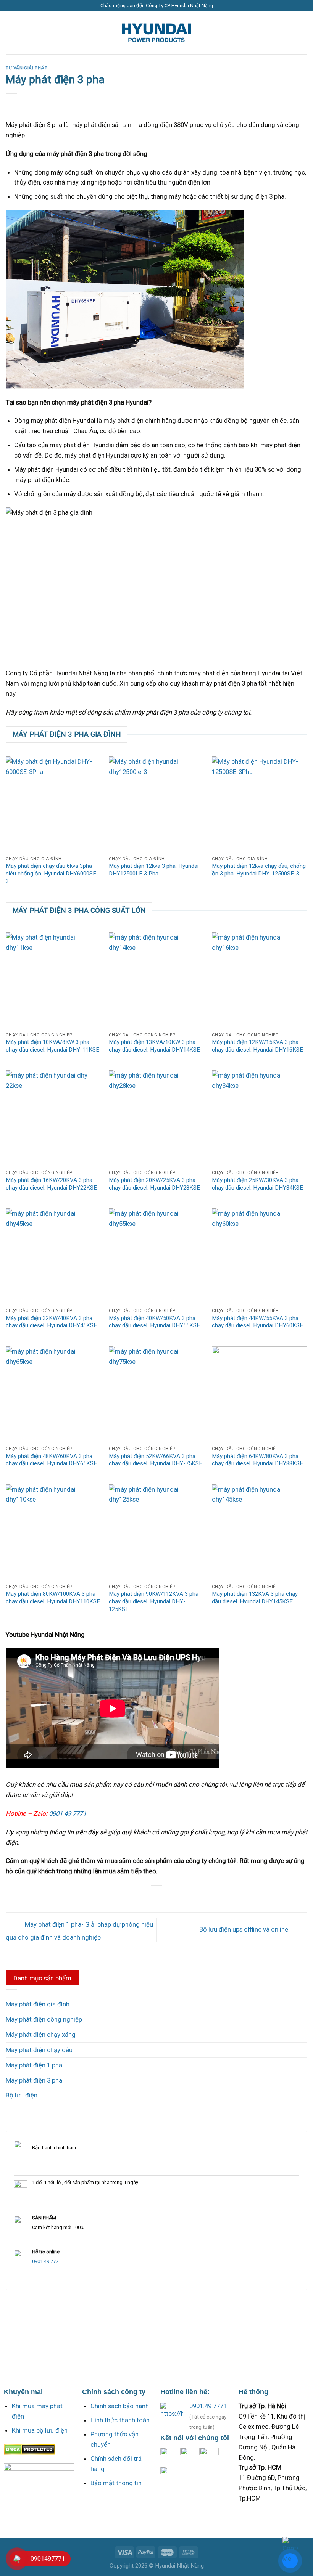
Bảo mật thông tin (116, 2483)
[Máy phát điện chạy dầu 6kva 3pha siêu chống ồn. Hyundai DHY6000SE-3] (53, 804)
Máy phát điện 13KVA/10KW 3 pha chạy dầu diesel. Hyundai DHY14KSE (154, 1046)
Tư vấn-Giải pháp (27, 68)
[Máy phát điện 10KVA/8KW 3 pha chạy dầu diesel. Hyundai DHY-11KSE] (53, 980)
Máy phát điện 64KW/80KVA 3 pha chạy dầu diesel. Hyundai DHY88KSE (257, 1460)
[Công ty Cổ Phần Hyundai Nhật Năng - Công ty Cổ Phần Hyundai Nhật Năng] (156, 33)
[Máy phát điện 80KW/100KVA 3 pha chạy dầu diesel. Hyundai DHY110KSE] (53, 1532)
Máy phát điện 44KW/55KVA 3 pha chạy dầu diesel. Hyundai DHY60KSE (257, 1322)
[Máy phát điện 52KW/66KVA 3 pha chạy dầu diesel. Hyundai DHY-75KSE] (156, 1394)
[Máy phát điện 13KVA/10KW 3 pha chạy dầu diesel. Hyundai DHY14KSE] (156, 980)
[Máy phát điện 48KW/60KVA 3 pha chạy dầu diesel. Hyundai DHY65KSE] (53, 1394)
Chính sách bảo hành (120, 2406)
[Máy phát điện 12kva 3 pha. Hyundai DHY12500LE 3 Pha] (156, 804)
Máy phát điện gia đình (38, 2004)
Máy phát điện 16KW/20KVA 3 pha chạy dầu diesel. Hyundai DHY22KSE (51, 1184)
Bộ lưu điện (22, 2095)
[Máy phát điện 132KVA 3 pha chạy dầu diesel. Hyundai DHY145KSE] (260, 1532)
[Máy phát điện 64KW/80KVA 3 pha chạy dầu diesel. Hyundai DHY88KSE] (260, 1394)
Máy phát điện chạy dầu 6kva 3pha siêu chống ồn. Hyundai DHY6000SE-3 (52, 873)
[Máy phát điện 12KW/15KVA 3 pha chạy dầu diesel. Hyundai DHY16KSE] (260, 980)
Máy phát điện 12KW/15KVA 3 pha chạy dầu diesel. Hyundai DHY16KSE (257, 1046)
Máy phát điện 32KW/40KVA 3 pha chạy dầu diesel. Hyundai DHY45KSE (51, 1322)
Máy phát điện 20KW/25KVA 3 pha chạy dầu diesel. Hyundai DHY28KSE (154, 1184)
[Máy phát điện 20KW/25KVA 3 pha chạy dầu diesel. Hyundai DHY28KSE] (156, 1118)
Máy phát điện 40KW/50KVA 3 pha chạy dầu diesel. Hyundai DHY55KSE (154, 1322)
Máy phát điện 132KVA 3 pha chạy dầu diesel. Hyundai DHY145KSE (255, 1598)
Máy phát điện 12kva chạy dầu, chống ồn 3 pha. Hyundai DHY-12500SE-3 (259, 870)
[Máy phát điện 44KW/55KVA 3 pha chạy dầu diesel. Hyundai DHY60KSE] (260, 1256)
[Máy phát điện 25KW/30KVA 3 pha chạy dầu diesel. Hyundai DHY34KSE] (260, 1118)
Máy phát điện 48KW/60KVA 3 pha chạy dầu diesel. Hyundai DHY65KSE (51, 1460)
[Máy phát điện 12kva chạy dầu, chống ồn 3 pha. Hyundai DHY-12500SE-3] (260, 804)
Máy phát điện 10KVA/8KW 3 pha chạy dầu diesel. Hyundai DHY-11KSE (52, 1046)
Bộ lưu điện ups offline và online (244, 1929)
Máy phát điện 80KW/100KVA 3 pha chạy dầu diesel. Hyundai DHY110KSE (53, 1598)
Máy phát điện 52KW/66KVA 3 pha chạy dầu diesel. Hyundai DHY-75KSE (156, 1460)
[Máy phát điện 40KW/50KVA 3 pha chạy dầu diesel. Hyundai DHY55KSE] (156, 1256)
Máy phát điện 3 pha (34, 2080)
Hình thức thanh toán (120, 2420)
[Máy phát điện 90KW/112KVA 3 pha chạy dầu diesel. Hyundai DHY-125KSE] (156, 1532)
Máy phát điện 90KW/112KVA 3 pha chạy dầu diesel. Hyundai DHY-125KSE (154, 1601)
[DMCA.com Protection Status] (30, 2449)
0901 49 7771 (68, 1813)
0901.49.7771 (47, 2261)
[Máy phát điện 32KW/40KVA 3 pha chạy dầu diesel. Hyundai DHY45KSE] (53, 1256)
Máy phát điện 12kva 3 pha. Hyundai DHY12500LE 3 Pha (154, 870)
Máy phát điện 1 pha (34, 2065)
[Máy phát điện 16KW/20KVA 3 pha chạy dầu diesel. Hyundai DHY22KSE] (53, 1118)
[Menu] (11, 33)
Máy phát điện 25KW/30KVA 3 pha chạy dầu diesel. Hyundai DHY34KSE (257, 1184)
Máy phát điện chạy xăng (41, 2035)
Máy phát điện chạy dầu (39, 2050)
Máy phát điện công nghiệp (44, 2019)
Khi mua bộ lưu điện (40, 2430)
